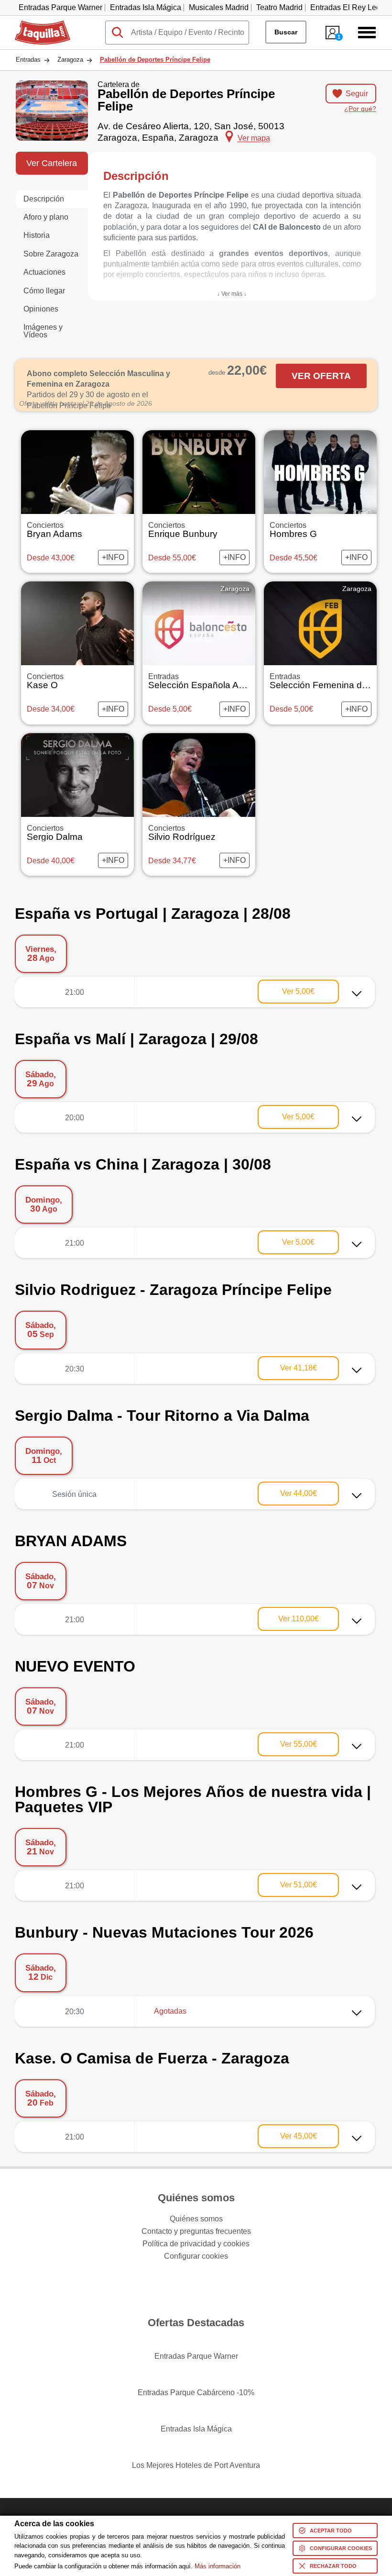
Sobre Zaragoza (51, 254)
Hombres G (293, 530)
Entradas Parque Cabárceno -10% (196, 2392)
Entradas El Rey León (348, 7)
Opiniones (41, 309)
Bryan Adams (54, 530)
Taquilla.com (36, 24)
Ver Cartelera (52, 163)
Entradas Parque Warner (60, 7)
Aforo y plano (46, 217)
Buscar (286, 32)
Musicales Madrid (219, 7)
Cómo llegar (44, 291)
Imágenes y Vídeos (43, 331)
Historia (37, 235)
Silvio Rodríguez (182, 833)
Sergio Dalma (55, 833)
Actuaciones (44, 272)
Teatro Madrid (279, 7)
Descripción (44, 199)
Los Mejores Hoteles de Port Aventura (196, 2465)
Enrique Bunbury (183, 530)
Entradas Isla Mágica (146, 7)
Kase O (45, 681)
